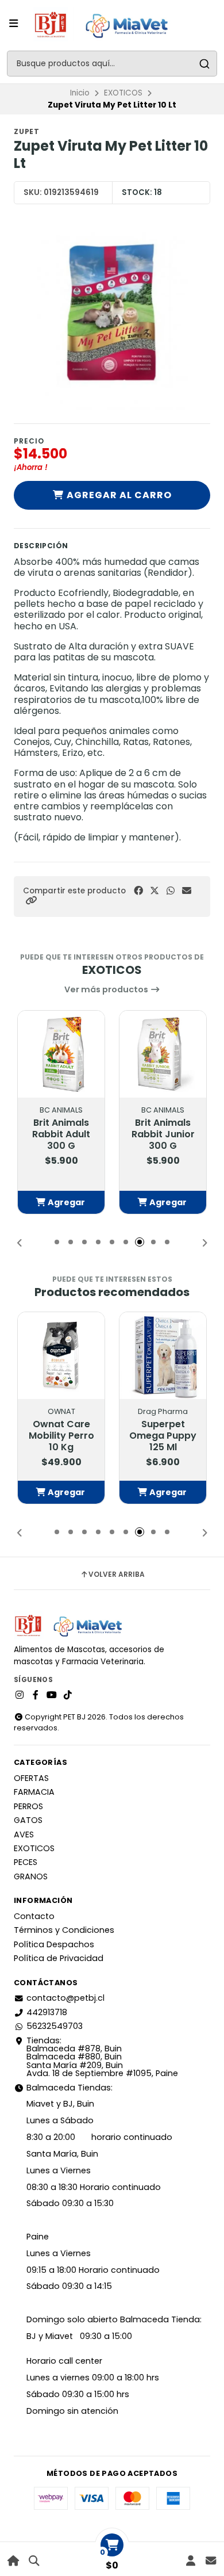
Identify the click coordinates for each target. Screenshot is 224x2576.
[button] (31, 901)
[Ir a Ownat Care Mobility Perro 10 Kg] (61, 1356)
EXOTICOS (123, 93)
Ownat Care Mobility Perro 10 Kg (61, 1436)
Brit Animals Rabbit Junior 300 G (163, 1134)
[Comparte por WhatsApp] (171, 891)
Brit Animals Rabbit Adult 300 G (61, 1134)
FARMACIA (34, 1792)
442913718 (47, 2012)
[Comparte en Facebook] (138, 891)
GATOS (28, 1820)
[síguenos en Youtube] (52, 1695)
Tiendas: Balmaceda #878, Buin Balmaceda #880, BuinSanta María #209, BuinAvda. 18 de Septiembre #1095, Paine (102, 2057)
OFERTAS (31, 1778)
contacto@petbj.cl (65, 1998)
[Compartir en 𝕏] (155, 891)
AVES (24, 1834)
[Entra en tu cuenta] (190, 2561)
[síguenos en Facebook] (36, 1695)
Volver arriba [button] (117, 1574)
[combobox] (112, 64)
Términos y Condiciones (64, 1930)
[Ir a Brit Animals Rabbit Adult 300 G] (61, 1054)
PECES (26, 1862)
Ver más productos (107, 989)
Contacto (34, 1916)
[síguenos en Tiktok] (68, 1695)
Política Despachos (54, 1944)
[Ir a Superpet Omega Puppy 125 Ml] (163, 1356)
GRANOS (31, 1876)
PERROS (28, 1806)
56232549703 (55, 2026)
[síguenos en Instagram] (20, 1695)
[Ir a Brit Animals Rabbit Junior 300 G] (163, 1054)
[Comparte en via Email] (187, 891)
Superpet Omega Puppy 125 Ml (163, 1436)
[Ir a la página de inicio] (13, 2561)
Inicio (80, 93)
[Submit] (204, 64)
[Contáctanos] (211, 2561)
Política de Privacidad (59, 1958)
